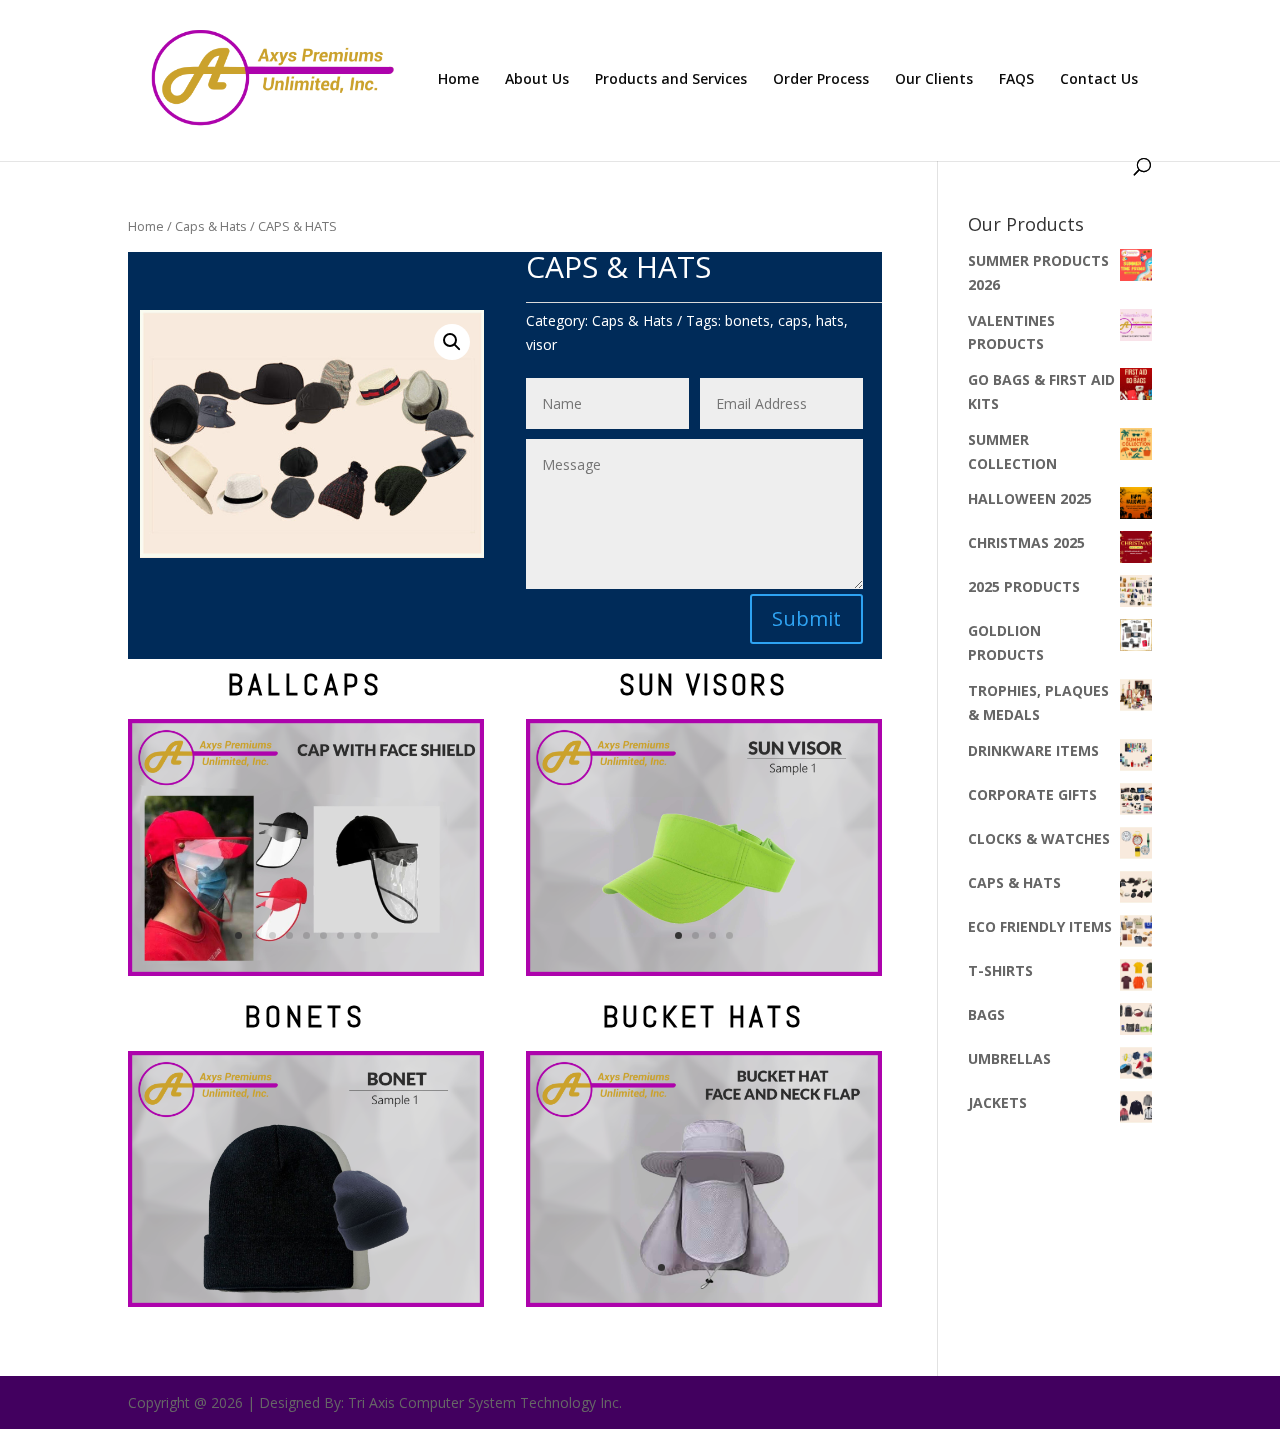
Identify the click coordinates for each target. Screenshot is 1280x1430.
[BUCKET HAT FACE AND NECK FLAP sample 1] (704, 1301)
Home (458, 80)
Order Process (821, 80)
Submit (806, 618)
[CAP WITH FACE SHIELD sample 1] (306, 970)
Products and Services (671, 80)
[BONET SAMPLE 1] (306, 1301)
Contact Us (1099, 80)
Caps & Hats (211, 226)
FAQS (1016, 80)
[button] (452, 342)
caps (793, 320)
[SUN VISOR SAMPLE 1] (704, 970)
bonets (747, 320)
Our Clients (934, 80)
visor (541, 344)
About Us (537, 80)
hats (830, 320)
